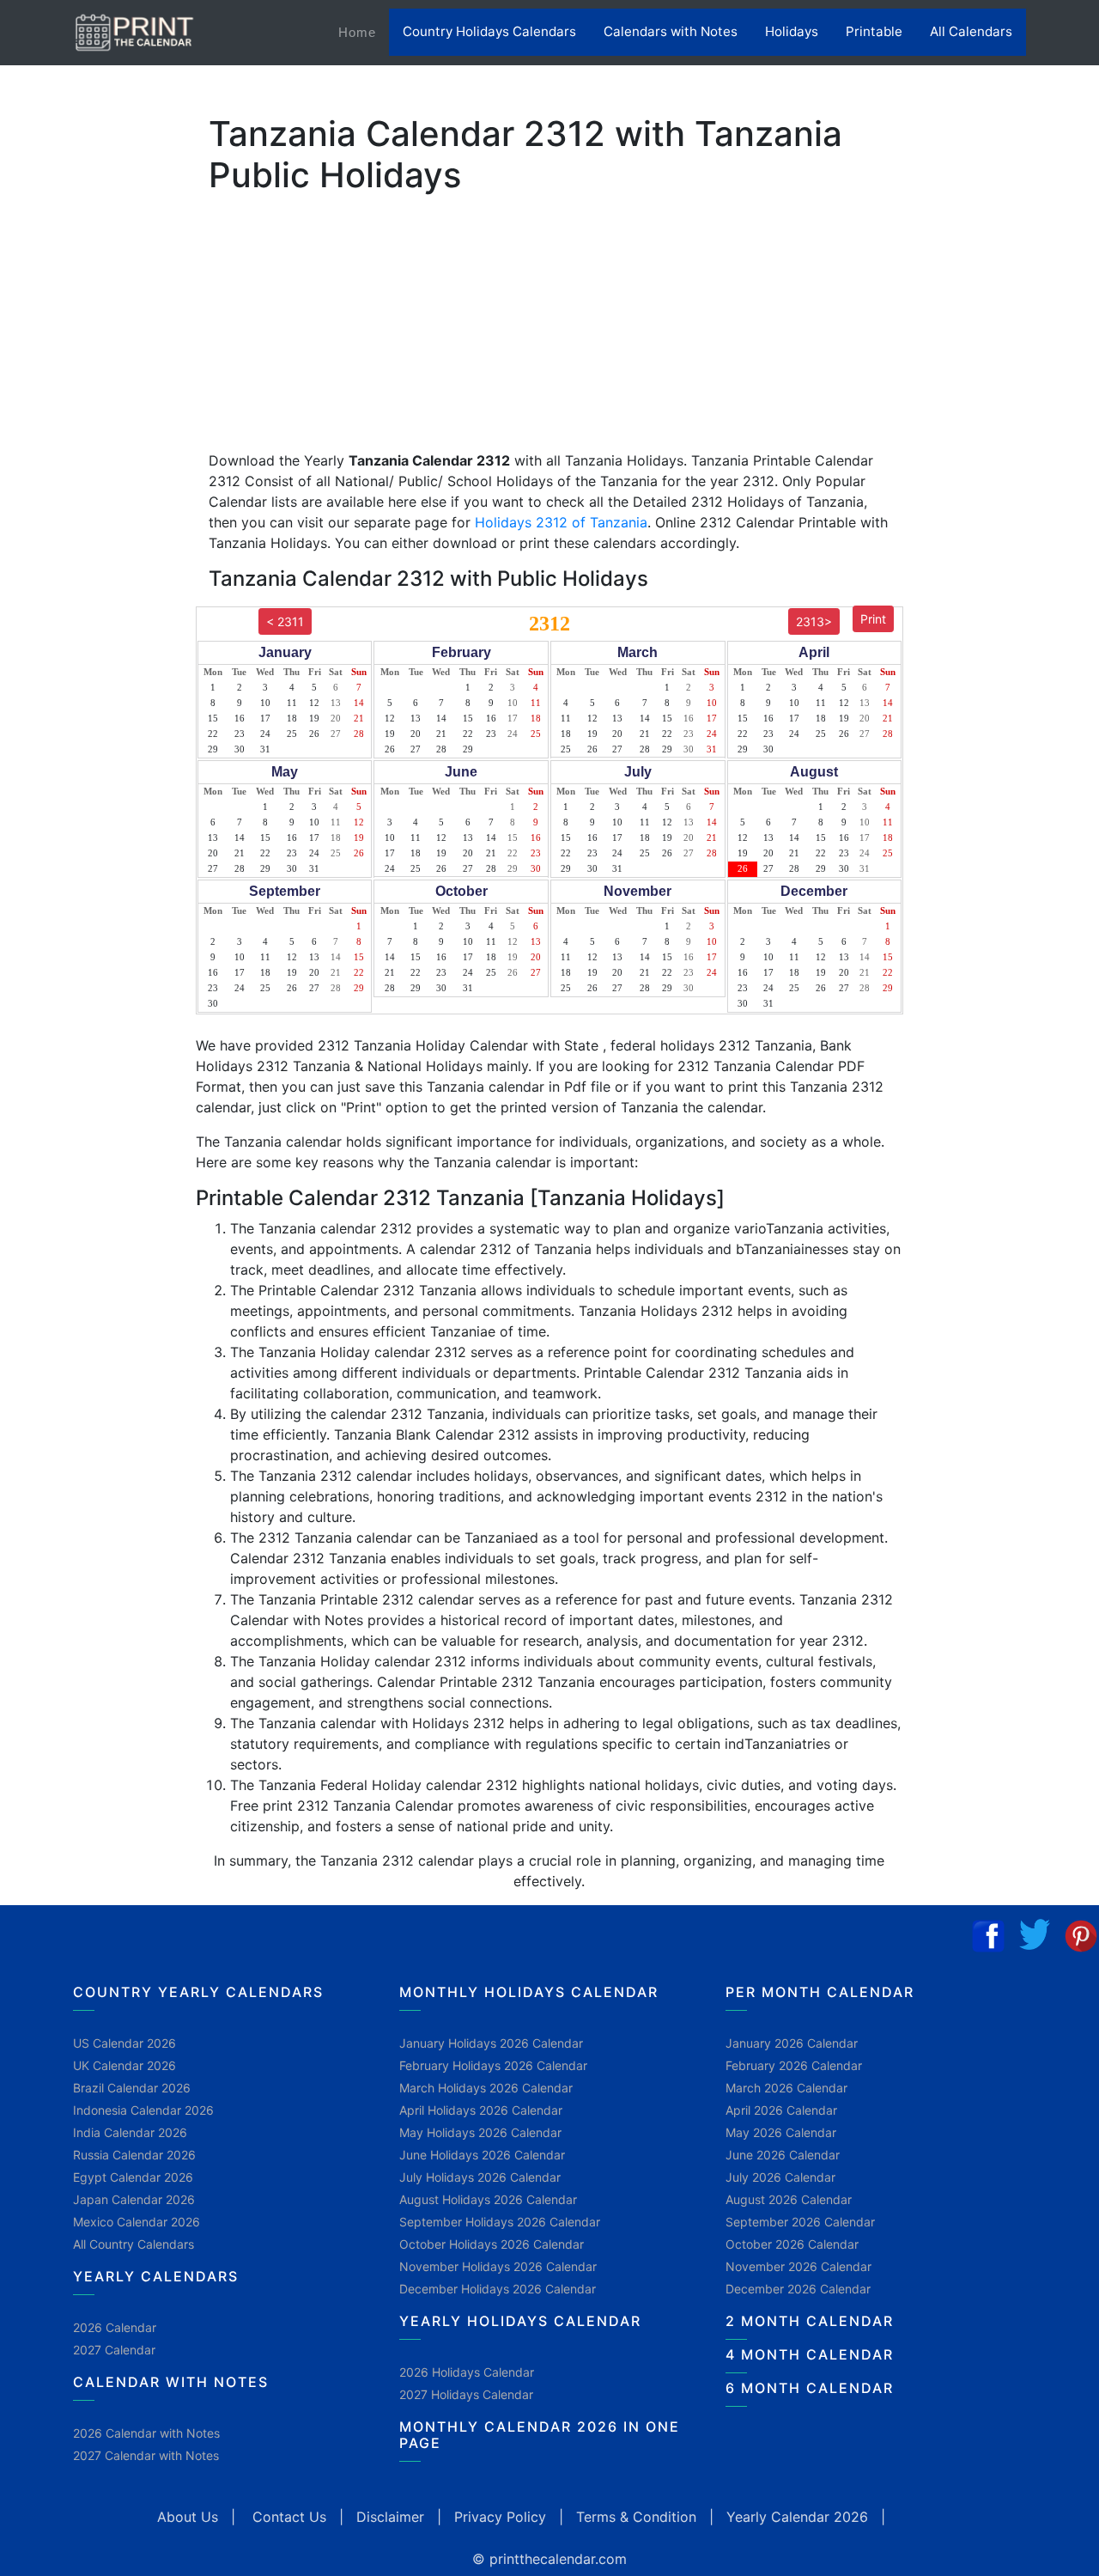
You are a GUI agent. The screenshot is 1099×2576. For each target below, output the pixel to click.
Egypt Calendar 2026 (133, 2177)
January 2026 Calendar (792, 2043)
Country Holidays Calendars (489, 31)
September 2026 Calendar (800, 2222)
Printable (874, 31)
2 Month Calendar (810, 2321)
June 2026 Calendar (783, 2155)
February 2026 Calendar (794, 2065)
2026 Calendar (115, 2327)
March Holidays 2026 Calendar (486, 2088)
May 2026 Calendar (781, 2132)
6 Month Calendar (810, 2388)
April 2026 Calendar (781, 2110)
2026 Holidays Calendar (467, 2372)
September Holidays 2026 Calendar (500, 2222)
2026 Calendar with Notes (146, 2433)
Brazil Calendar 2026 (132, 2088)
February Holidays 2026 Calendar (493, 2065)
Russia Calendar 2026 (134, 2155)
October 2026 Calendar (792, 2244)
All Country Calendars (134, 2244)
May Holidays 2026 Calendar (480, 2132)
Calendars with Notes (671, 31)
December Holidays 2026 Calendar (498, 2289)
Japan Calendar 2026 (134, 2199)
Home (364, 32)
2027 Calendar (114, 2350)
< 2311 (285, 621)
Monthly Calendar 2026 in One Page (540, 2435)
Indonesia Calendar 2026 (143, 2110)
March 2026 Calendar (786, 2088)
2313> (814, 621)
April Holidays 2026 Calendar (481, 2110)
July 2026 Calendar (780, 2177)
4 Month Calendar (810, 2354)
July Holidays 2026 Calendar (480, 2177)
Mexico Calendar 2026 (137, 2222)
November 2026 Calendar (798, 2266)
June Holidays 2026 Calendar (482, 2155)
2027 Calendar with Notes (146, 2455)
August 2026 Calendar (789, 2199)
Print (873, 619)
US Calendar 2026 (124, 2043)
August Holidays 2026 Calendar (488, 2199)
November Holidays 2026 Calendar (498, 2266)
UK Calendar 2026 (124, 2065)
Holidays (792, 31)
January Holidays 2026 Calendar (491, 2043)
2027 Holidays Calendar (466, 2394)
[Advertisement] (99, 537)
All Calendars (971, 31)
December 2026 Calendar (798, 2289)
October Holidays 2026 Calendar (492, 2244)
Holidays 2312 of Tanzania (561, 522)
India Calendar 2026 (130, 2132)
